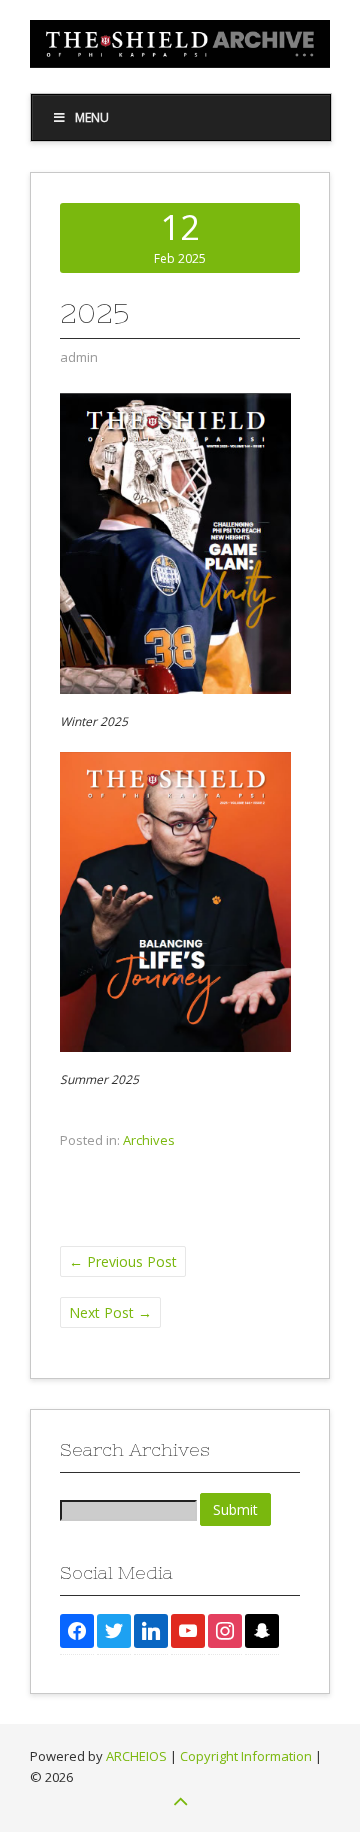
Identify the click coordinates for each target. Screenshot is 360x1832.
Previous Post (123, 1261)
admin (79, 357)
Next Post (110, 1312)
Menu (92, 117)
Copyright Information (246, 1756)
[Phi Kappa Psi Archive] (180, 62)
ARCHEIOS (136, 1756)
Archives (149, 1140)
